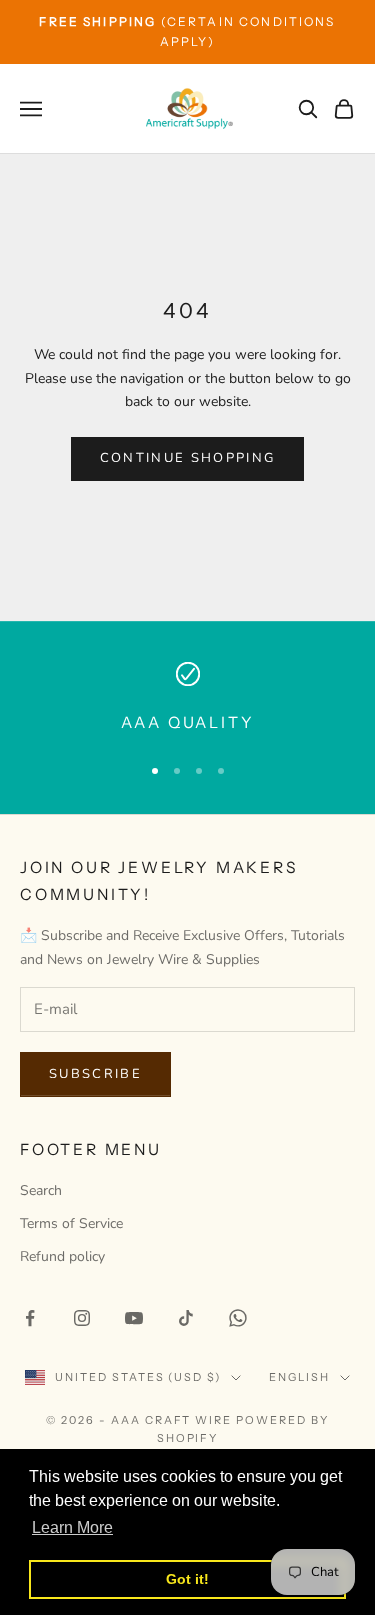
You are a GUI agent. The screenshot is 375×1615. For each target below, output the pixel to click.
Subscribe (95, 1074)
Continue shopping (188, 458)
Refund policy (62, 1256)
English (299, 1377)
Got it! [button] (187, 1579)
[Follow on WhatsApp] (238, 1318)
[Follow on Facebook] (30, 1318)
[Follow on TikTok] (186, 1318)
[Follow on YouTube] (134, 1318)
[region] (187, 699)
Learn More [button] (72, 1527)
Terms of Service (71, 1223)
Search (41, 1190)
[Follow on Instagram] (82, 1318)
